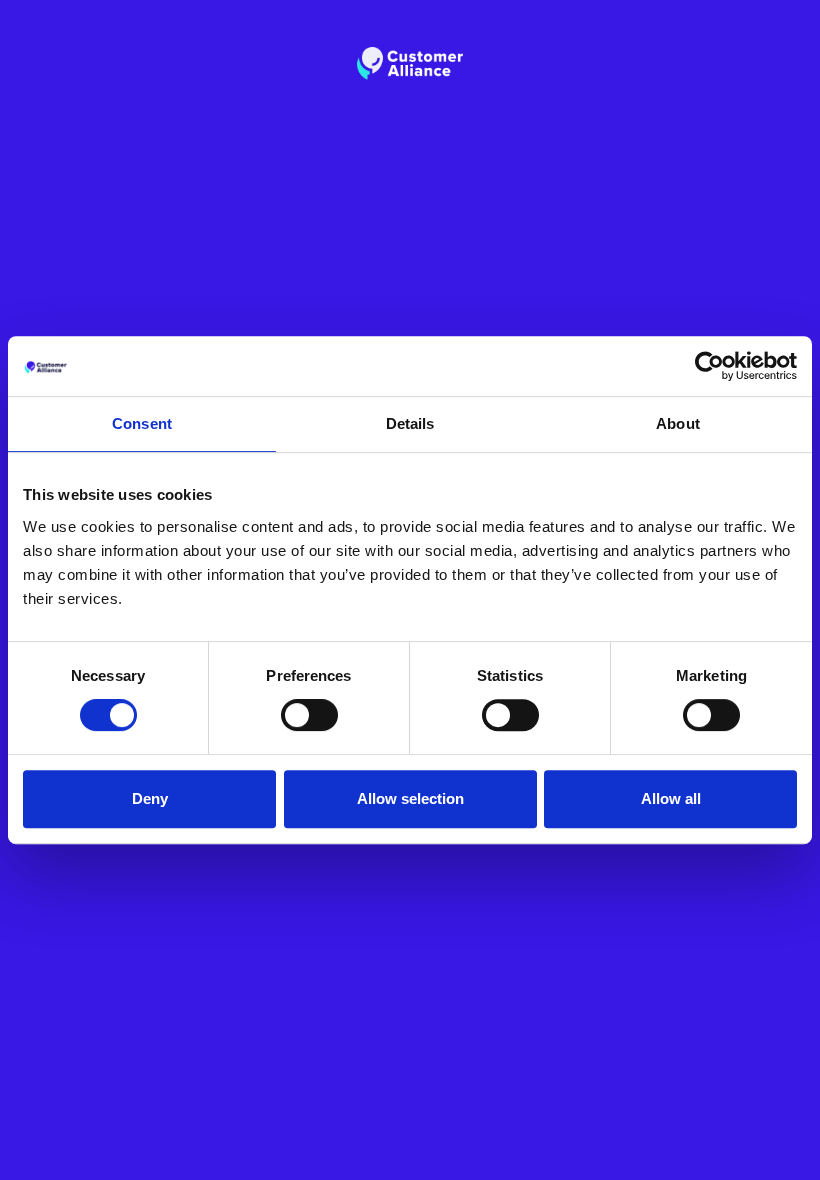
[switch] (309, 715)
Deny (150, 798)
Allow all (671, 798)
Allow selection (410, 798)
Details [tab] (410, 423)
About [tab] (678, 423)
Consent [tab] (142, 423)
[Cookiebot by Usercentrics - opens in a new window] (709, 366)
